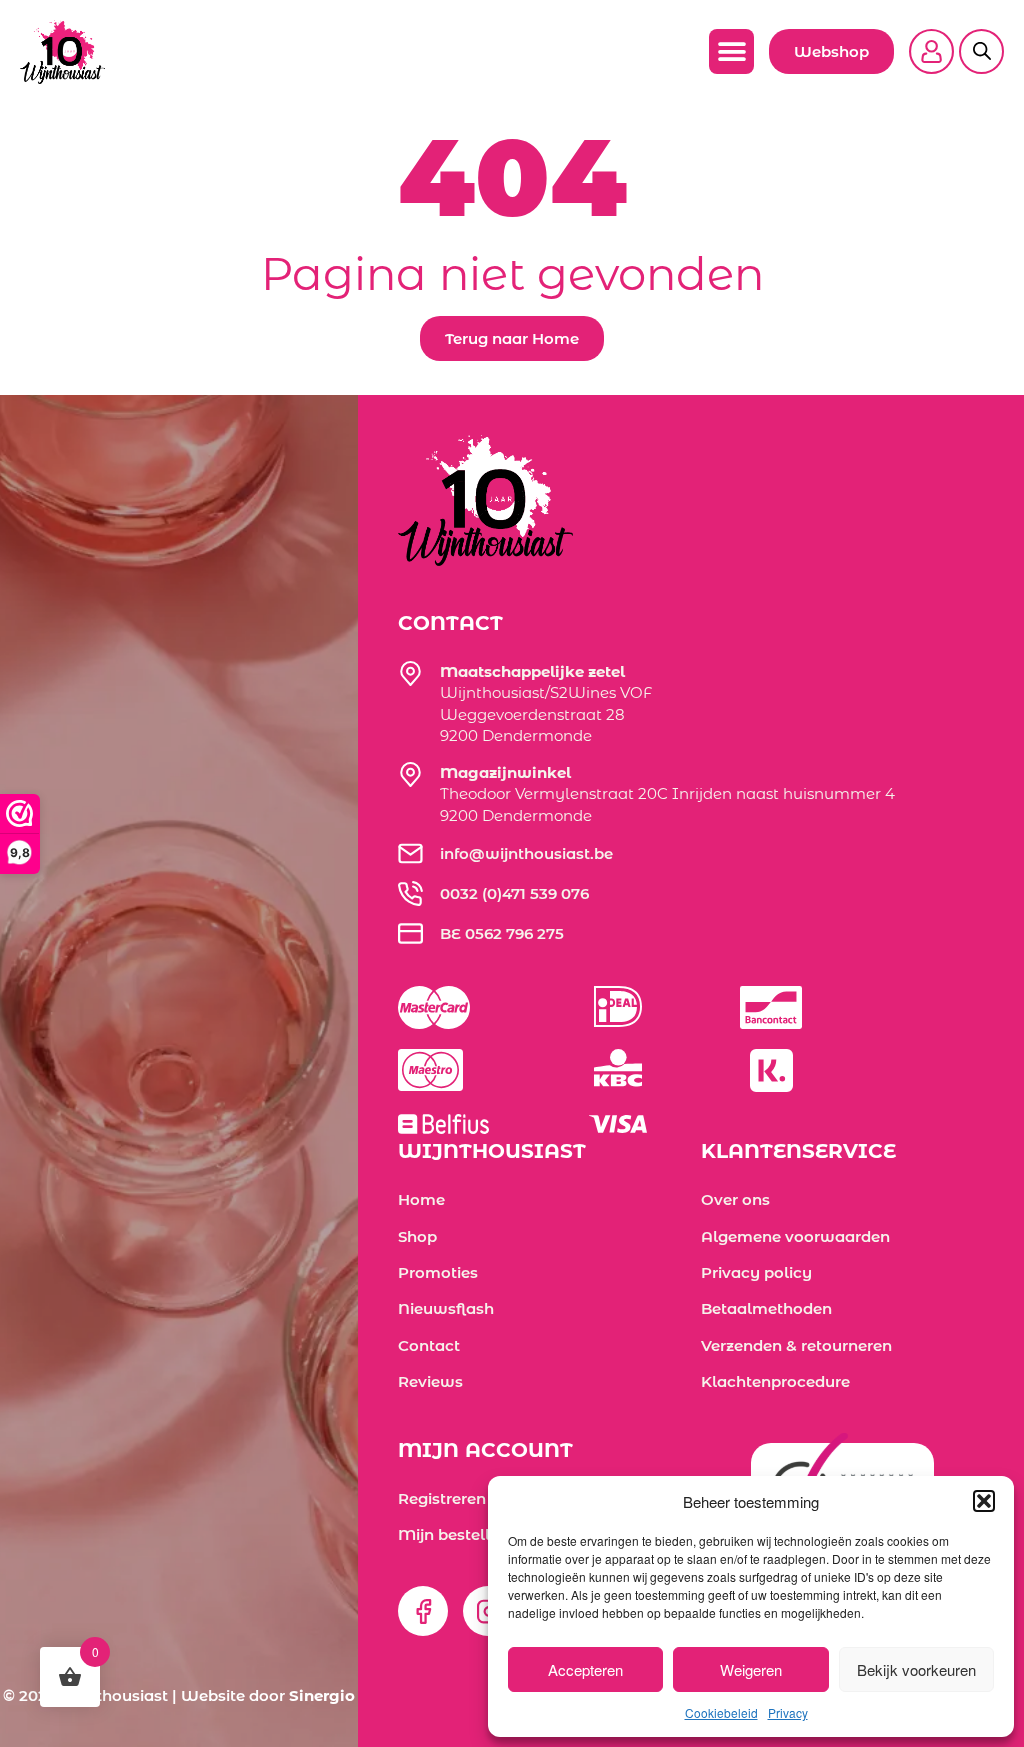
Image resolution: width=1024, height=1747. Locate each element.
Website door (268, 1695)
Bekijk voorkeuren (916, 1669)
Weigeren (751, 1669)
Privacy (788, 1712)
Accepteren (585, 1669)
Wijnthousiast (114, 1695)
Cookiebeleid (721, 1712)
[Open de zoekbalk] (982, 39)
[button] (984, 1501)
